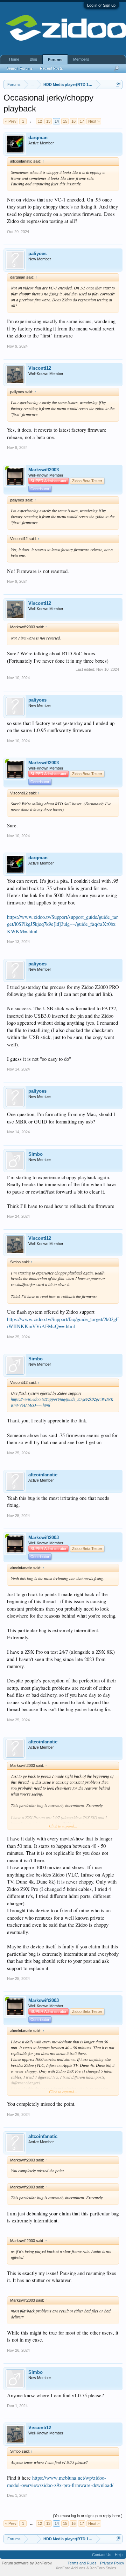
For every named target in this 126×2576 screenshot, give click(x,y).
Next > (94, 121)
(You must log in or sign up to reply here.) (88, 2516)
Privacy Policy (112, 2563)
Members (81, 59)
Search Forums (20, 68)
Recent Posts (51, 68)
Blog (33, 59)
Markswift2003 (44, 470)
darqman (38, 138)
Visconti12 (40, 368)
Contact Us (102, 2555)
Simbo (36, 1154)
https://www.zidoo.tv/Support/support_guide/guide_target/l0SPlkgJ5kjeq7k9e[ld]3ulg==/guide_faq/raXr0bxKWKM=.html (62, 924)
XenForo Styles (103, 2568)
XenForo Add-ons (71, 2568)
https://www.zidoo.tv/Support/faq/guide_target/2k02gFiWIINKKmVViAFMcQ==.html (63, 1323)
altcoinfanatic (43, 1475)
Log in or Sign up (101, 5)
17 (82, 121)
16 (73, 121)
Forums (55, 60)
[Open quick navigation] (118, 84)
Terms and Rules (82, 2563)
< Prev (11, 121)
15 (65, 121)
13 (48, 121)
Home (14, 59)
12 (40, 121)
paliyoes (37, 254)
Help (119, 2555)
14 (57, 121)
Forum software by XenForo (27, 2563)
